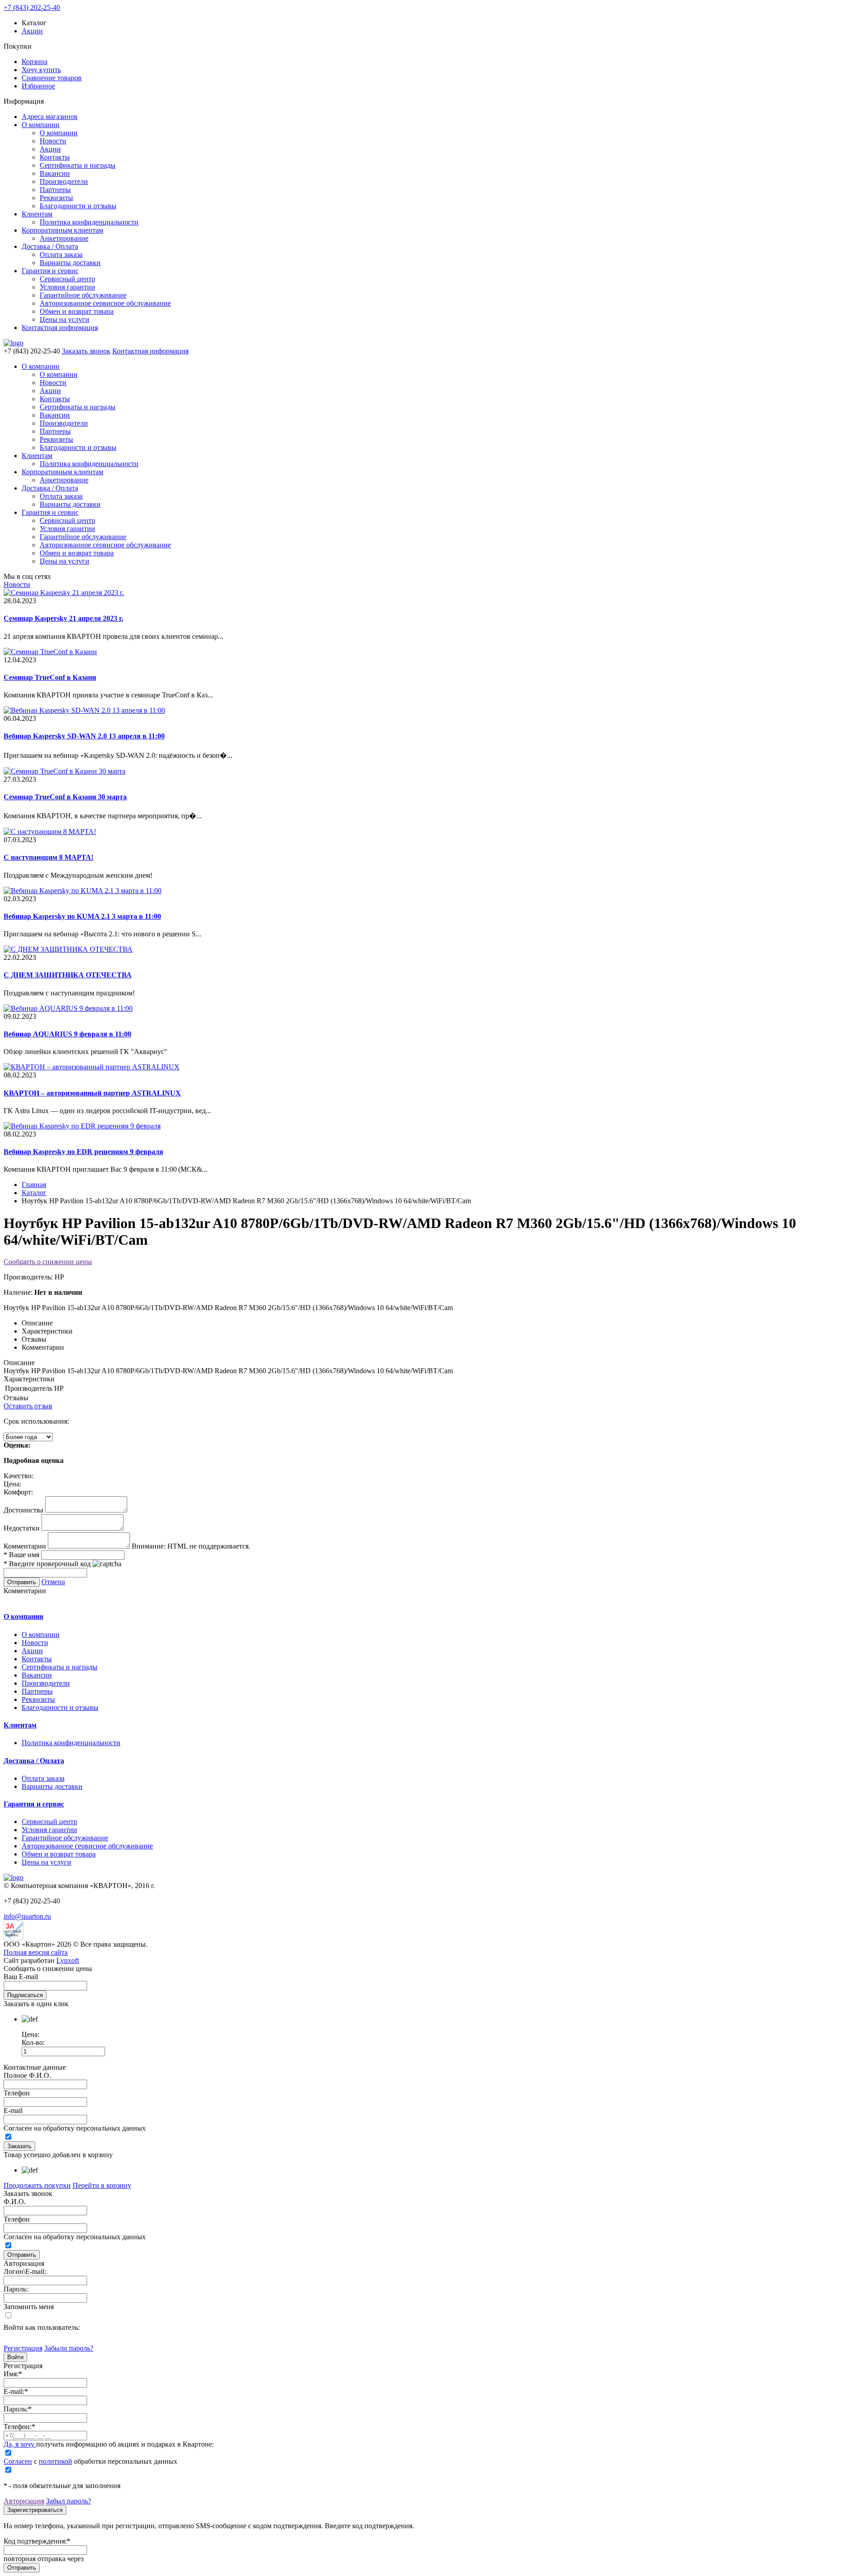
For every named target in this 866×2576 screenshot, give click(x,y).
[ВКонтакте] (9, 2339)
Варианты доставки (70, 263)
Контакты (55, 157)
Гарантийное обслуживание (83, 295)
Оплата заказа (61, 254)
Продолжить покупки (37, 2185)
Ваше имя (21, 1555)
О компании (41, 125)
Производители (64, 181)
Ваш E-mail (21, 1977)
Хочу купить (41, 70)
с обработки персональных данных (90, 2461)
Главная (34, 1185)
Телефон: (19, 2427)
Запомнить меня (29, 2307)
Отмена (53, 1582)
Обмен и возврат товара (77, 311)
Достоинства (23, 1510)
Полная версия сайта (36, 1952)
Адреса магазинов (50, 117)
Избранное (38, 86)
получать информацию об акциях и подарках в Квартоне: (109, 2444)
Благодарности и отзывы (78, 206)
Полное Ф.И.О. (27, 2075)
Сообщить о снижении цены (48, 1262)
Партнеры (55, 190)
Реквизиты (56, 198)
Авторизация (24, 2501)
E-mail (13, 2111)
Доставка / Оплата (50, 246)
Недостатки (22, 1528)
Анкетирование (64, 238)
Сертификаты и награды (78, 165)
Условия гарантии (67, 287)
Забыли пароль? (69, 2348)
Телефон (17, 2093)
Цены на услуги (64, 319)
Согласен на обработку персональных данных (75, 2128)
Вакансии (55, 173)
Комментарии (25, 1546)
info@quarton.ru (27, 1916)
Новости (53, 141)
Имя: (13, 2374)
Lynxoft (68, 1960)
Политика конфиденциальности (89, 222)
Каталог (34, 1193)
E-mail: (16, 2391)
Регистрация (23, 2348)
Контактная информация (60, 328)
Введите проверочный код (47, 1564)
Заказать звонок (86, 351)
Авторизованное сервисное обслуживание (105, 303)
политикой (55, 2461)
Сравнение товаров (52, 78)
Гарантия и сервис (50, 271)
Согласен (18, 2461)
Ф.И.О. (15, 2202)
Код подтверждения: (37, 2541)
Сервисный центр (67, 279)
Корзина (35, 62)
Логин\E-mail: (25, 2271)
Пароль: (16, 2289)
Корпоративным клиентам (62, 230)
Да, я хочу (20, 2444)
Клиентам (37, 214)
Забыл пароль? (69, 2501)
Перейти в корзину (102, 2185)
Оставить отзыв (28, 1406)
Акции (32, 31)
